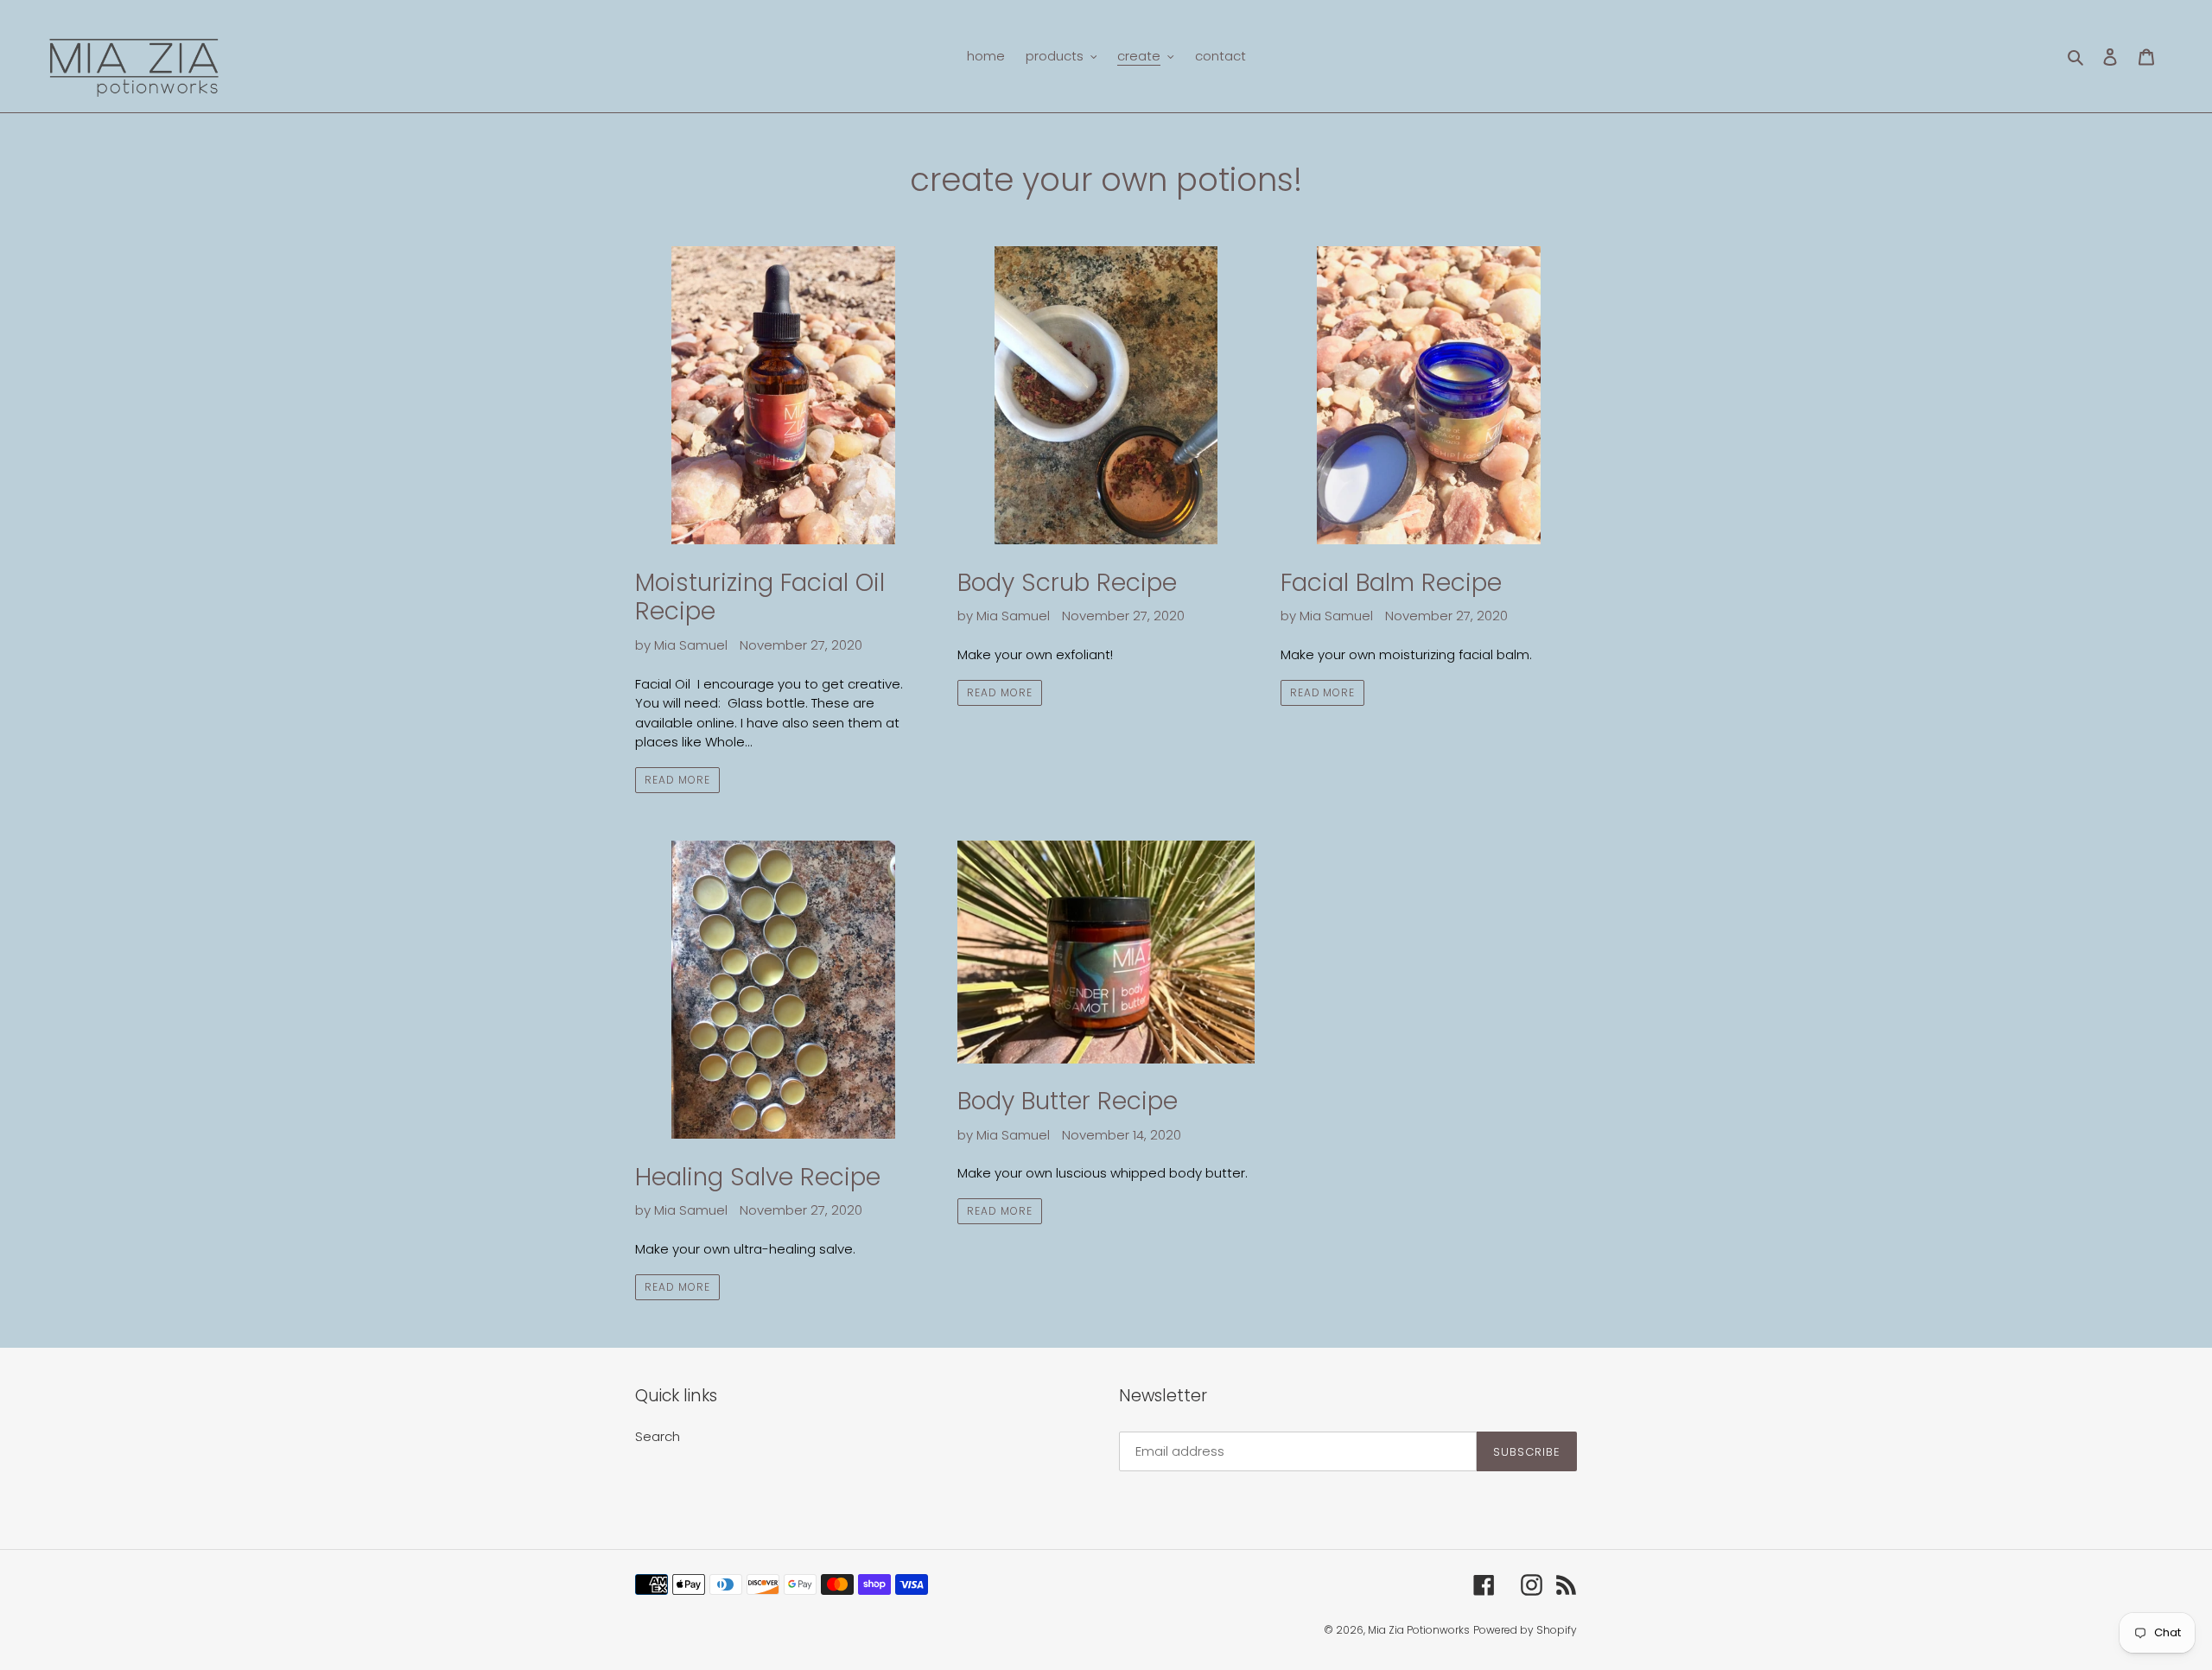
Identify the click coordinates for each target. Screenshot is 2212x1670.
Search (658, 1436)
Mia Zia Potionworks (1419, 1630)
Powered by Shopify (1525, 1630)
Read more (677, 780)
